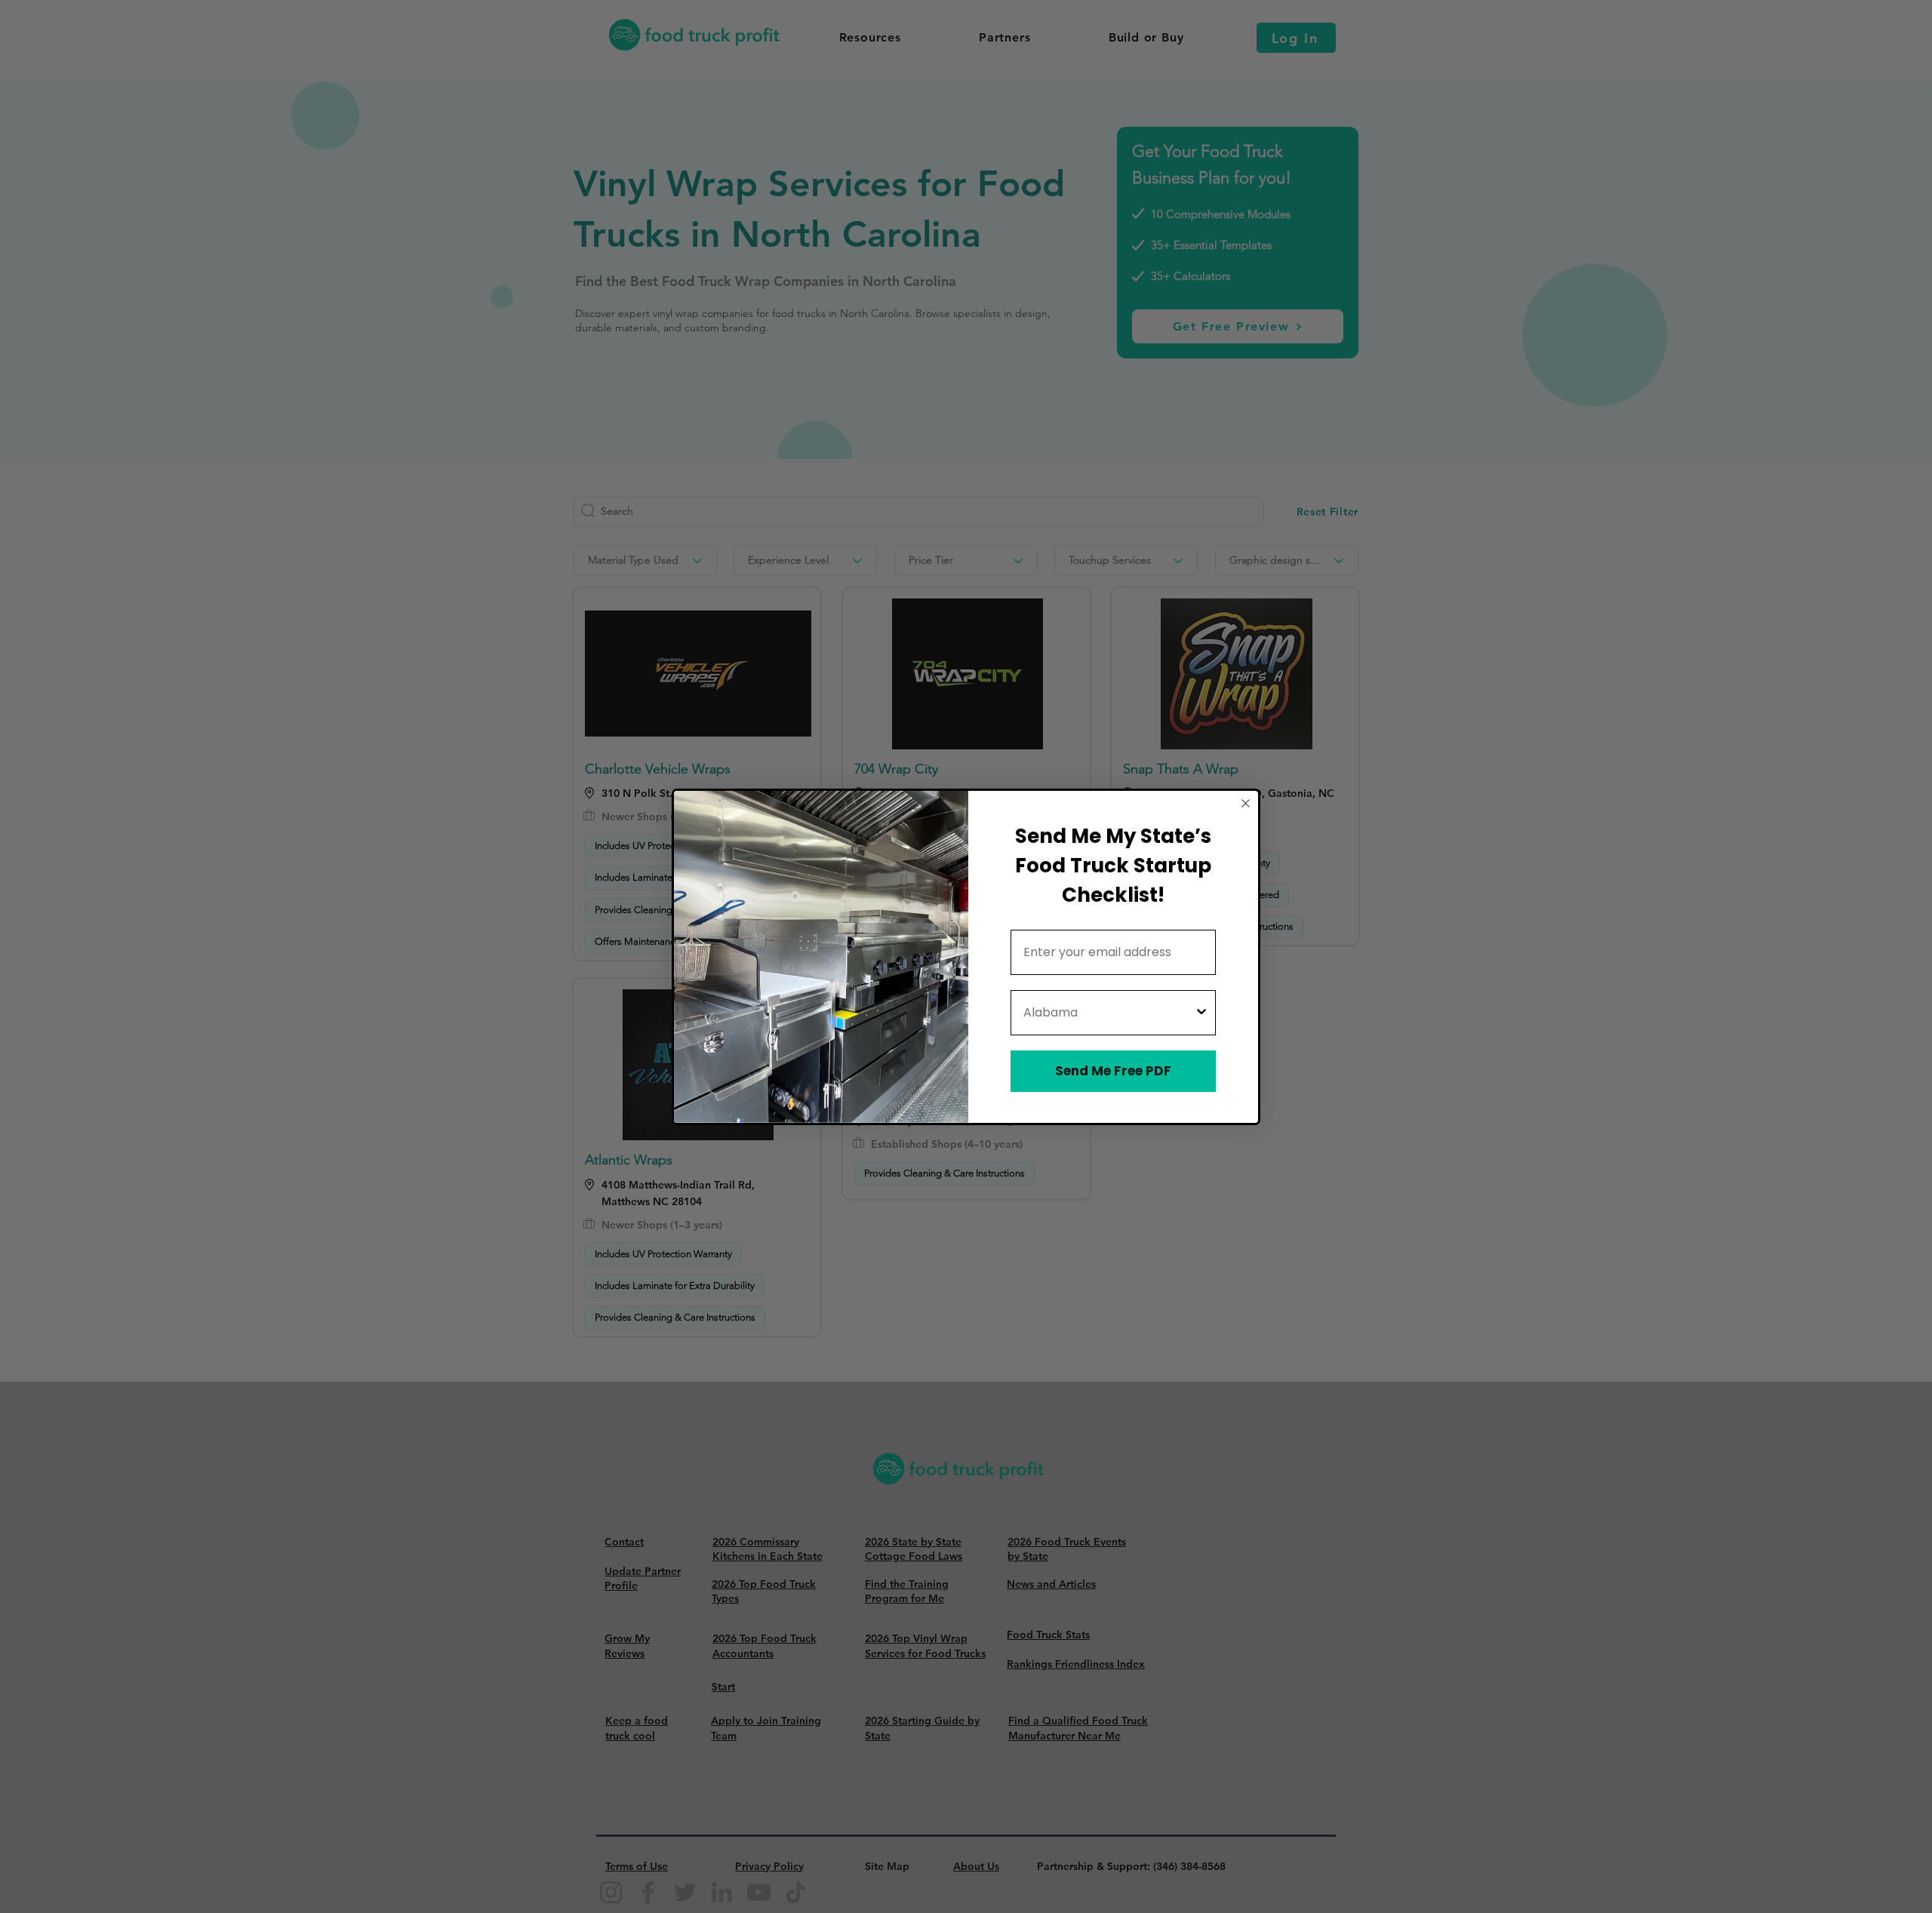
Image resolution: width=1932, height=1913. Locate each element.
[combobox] (1109, 1013)
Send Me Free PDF (1113, 1071)
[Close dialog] (1246, 803)
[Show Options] (1201, 1013)
